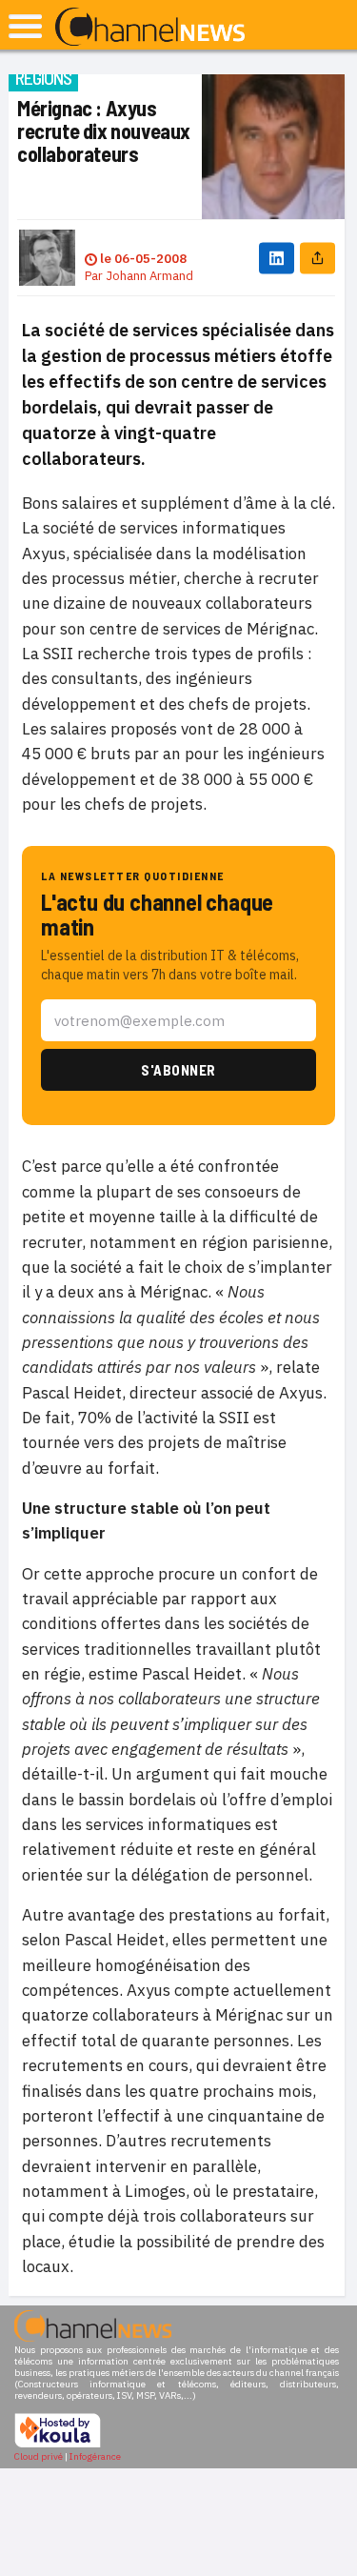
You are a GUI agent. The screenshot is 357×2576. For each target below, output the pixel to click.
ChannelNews (150, 28)
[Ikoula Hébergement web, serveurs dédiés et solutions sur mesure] (58, 2445)
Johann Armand (149, 276)
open (25, 26)
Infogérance (95, 2456)
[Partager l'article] (317, 258)
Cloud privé (39, 2456)
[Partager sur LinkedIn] (277, 258)
